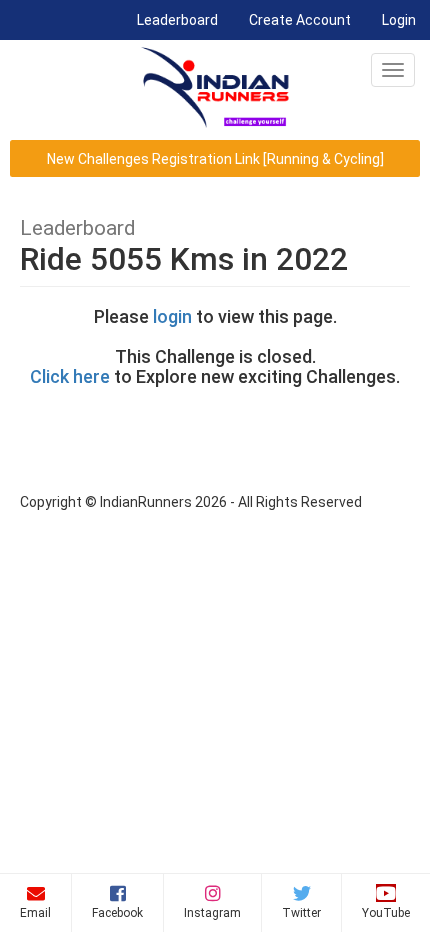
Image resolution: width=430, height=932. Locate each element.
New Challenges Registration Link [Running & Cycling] (215, 159)
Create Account (300, 20)
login (172, 316)
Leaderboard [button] (184, 19)
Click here (70, 376)
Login (399, 20)
